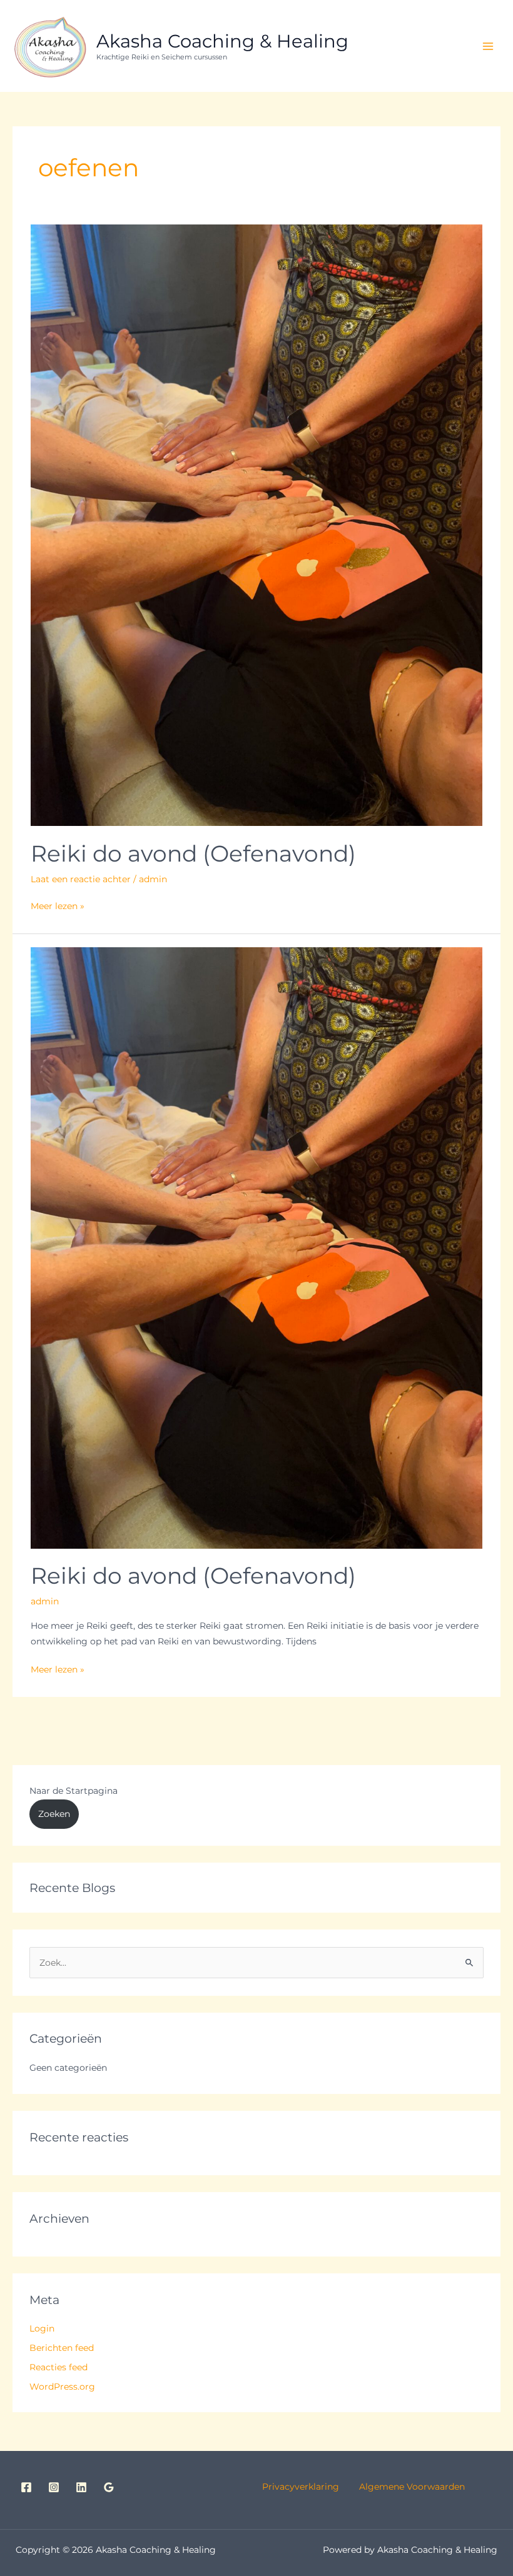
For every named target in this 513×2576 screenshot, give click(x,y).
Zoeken (54, 1814)
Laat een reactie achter (81, 879)
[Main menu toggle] (488, 46)
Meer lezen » (58, 905)
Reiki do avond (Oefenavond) (193, 853)
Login (42, 2328)
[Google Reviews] (109, 2487)
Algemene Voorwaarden (411, 2487)
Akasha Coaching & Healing (222, 41)
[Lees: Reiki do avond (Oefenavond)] (256, 525)
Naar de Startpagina (74, 1791)
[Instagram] (54, 2487)
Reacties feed (58, 2367)
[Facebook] (26, 2487)
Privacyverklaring (309, 2487)
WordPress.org (62, 2387)
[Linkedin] (81, 2487)
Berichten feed (62, 2348)
